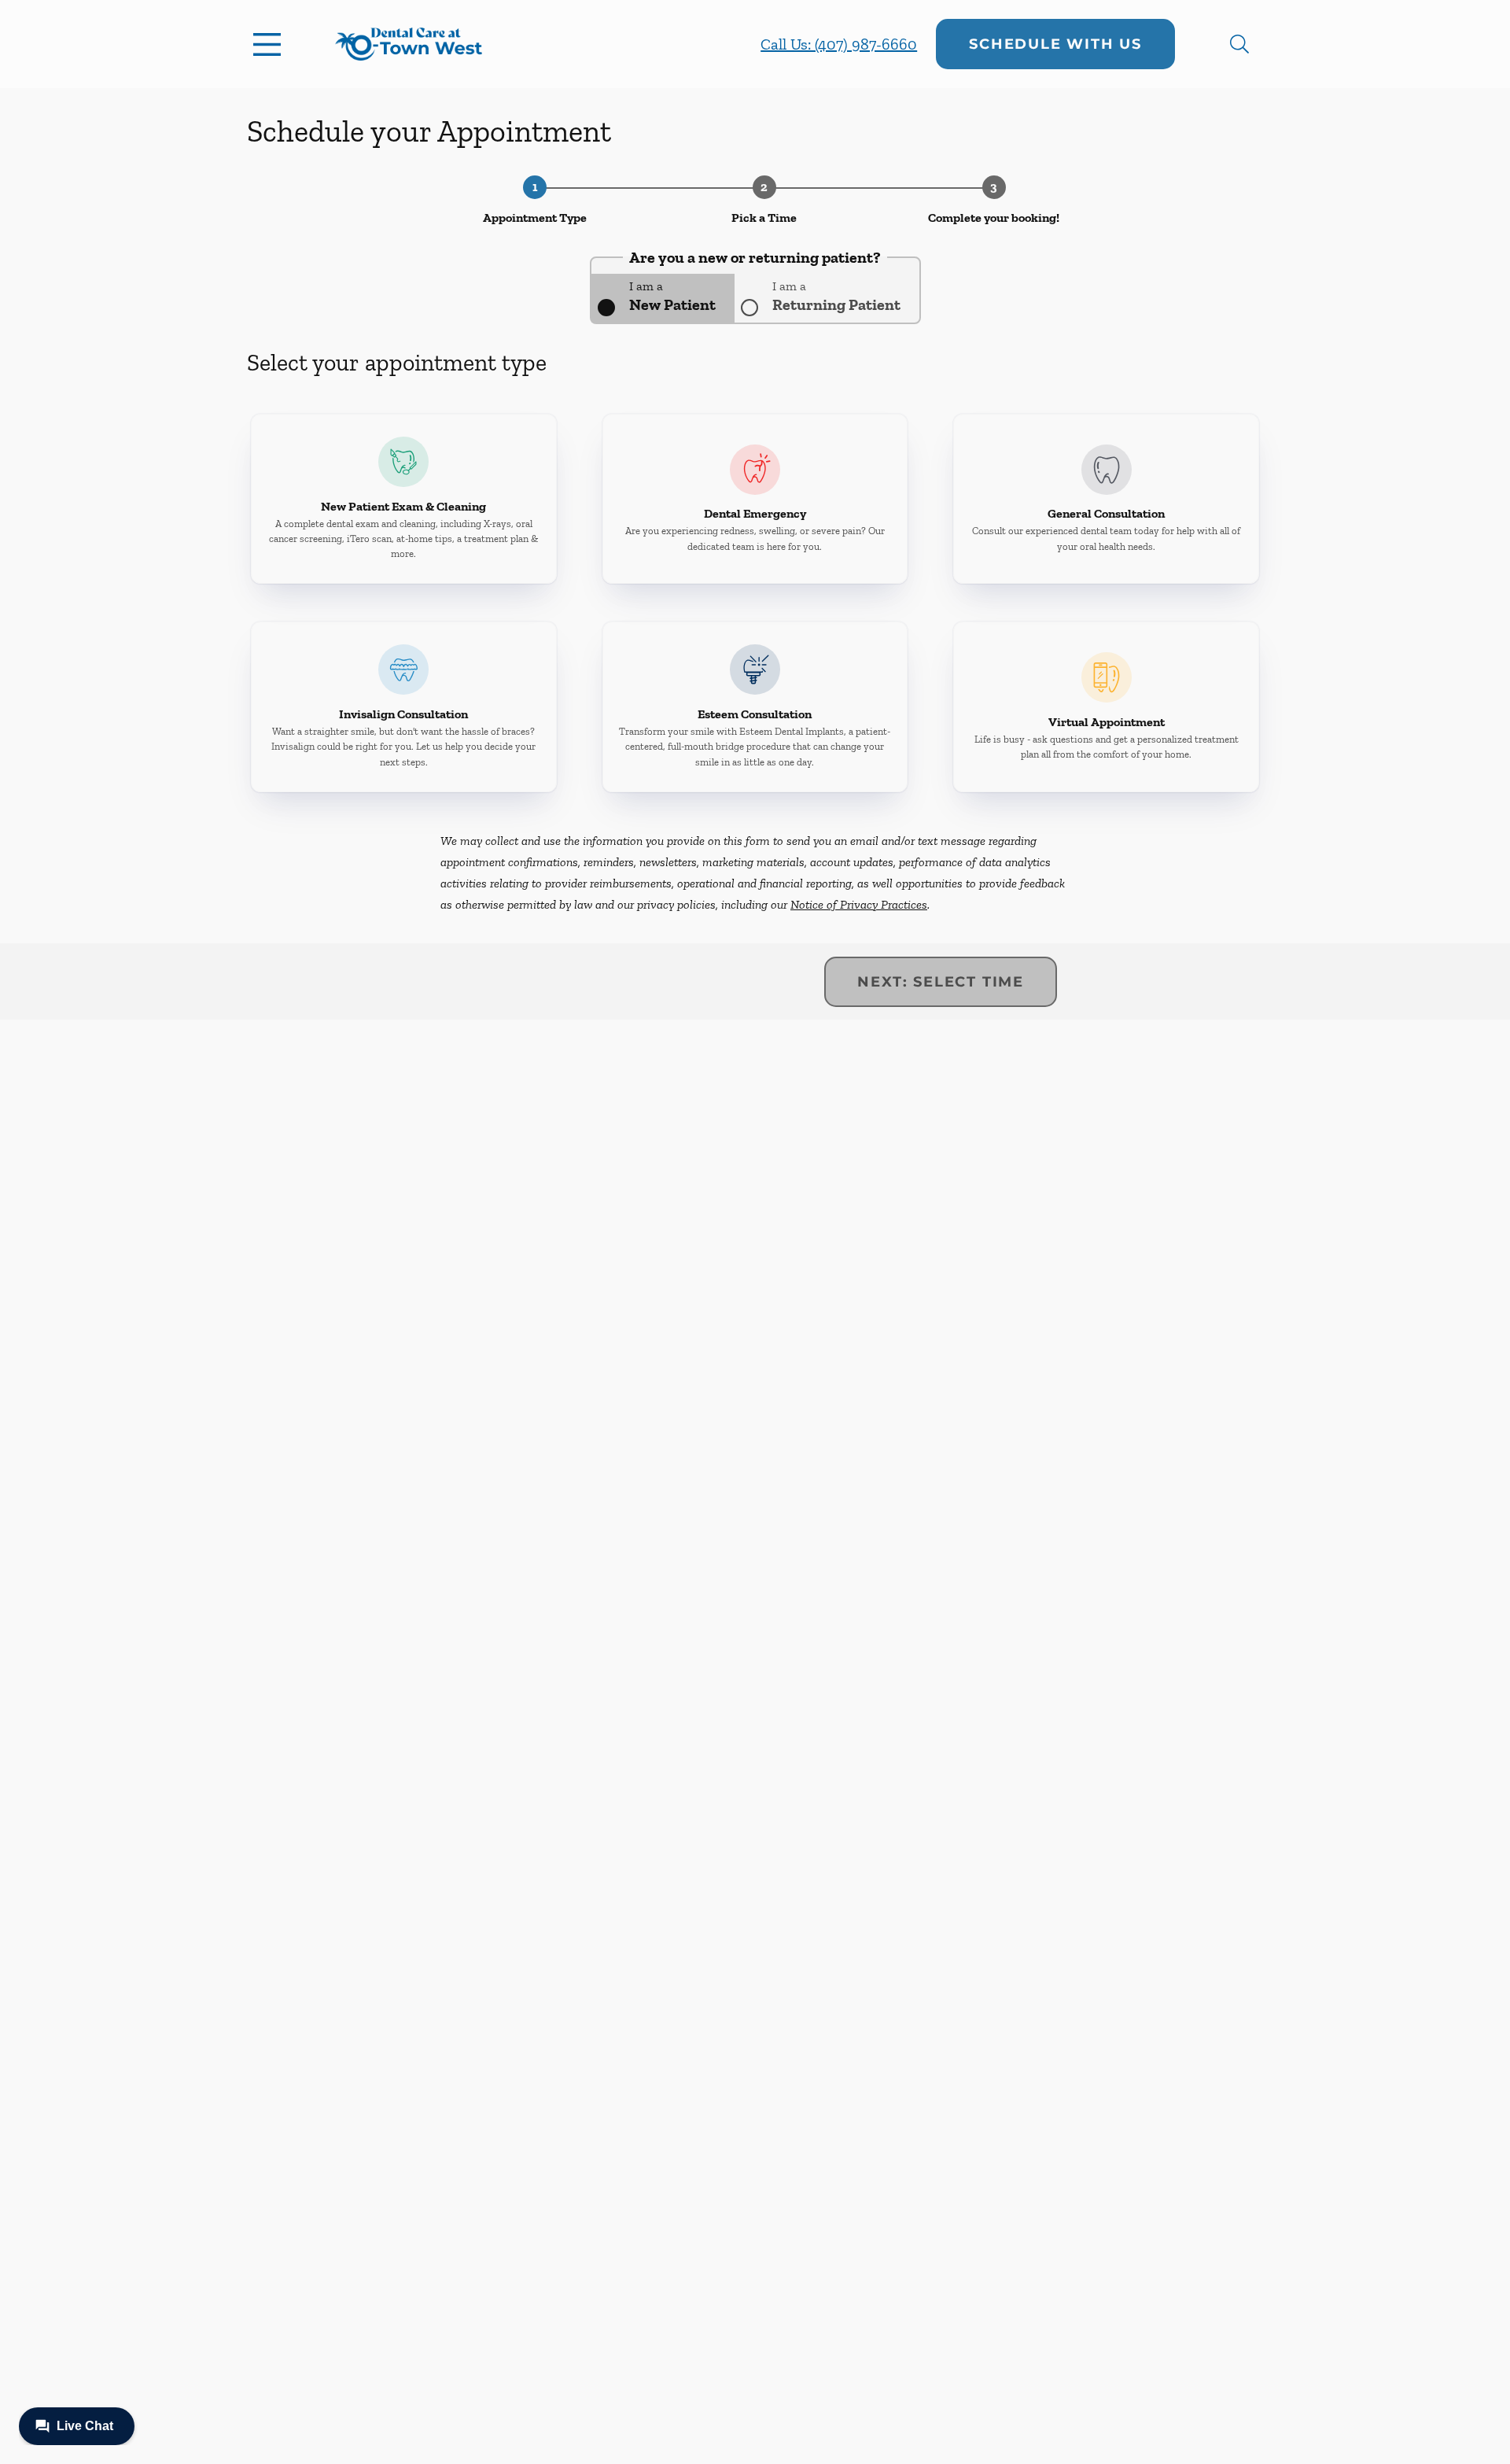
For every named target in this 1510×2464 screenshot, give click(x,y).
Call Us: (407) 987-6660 (839, 44)
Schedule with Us (1055, 44)
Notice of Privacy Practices (859, 904)
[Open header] (271, 44)
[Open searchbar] (1239, 44)
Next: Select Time (941, 982)
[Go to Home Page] (409, 44)
